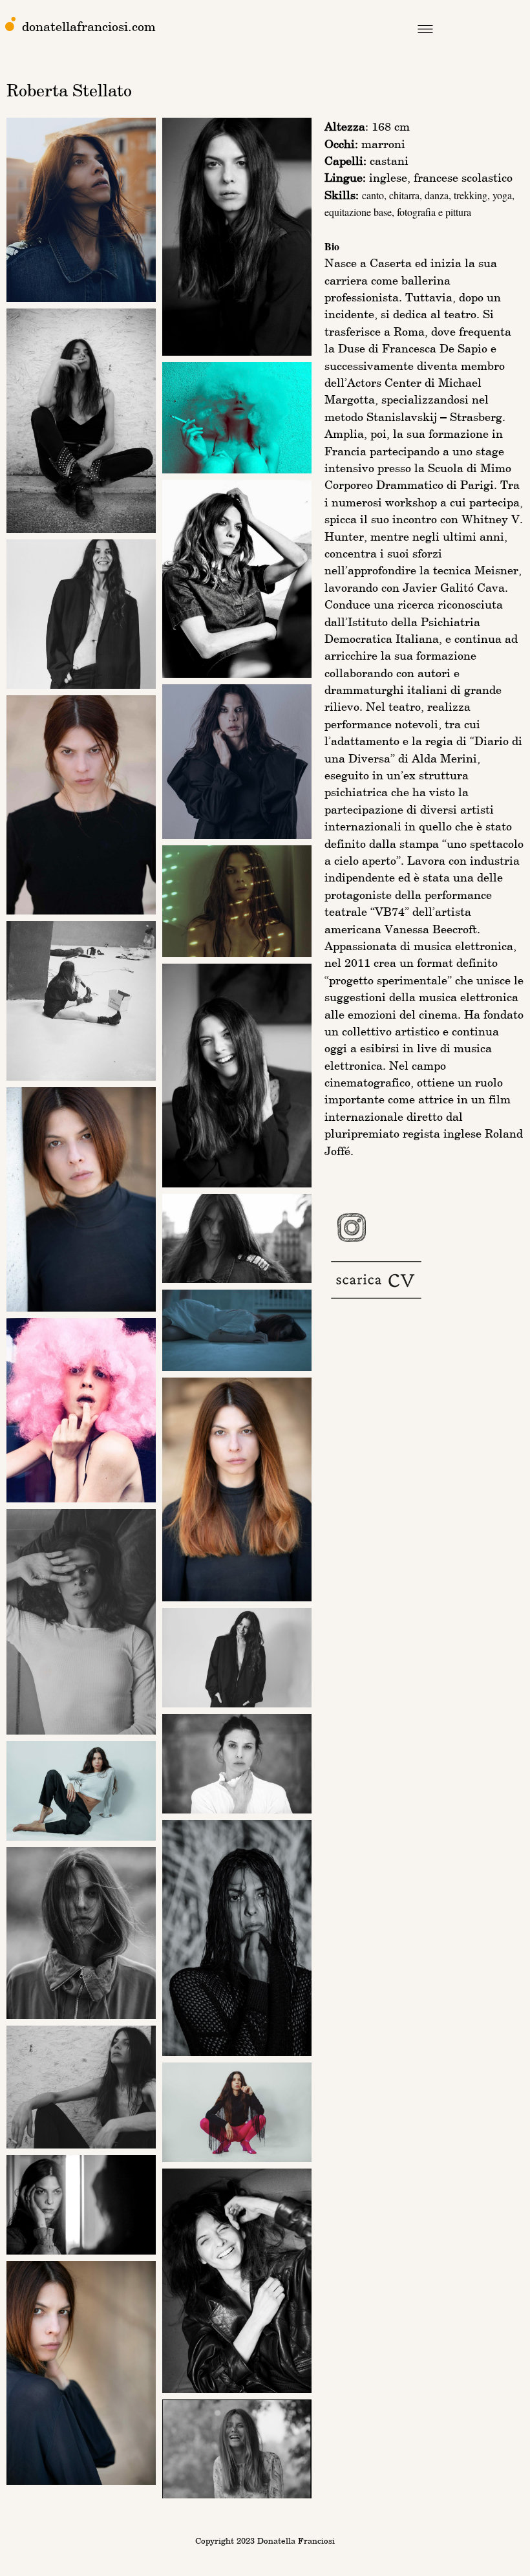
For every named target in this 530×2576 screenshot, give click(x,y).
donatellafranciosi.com (89, 26)
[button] (425, 31)
